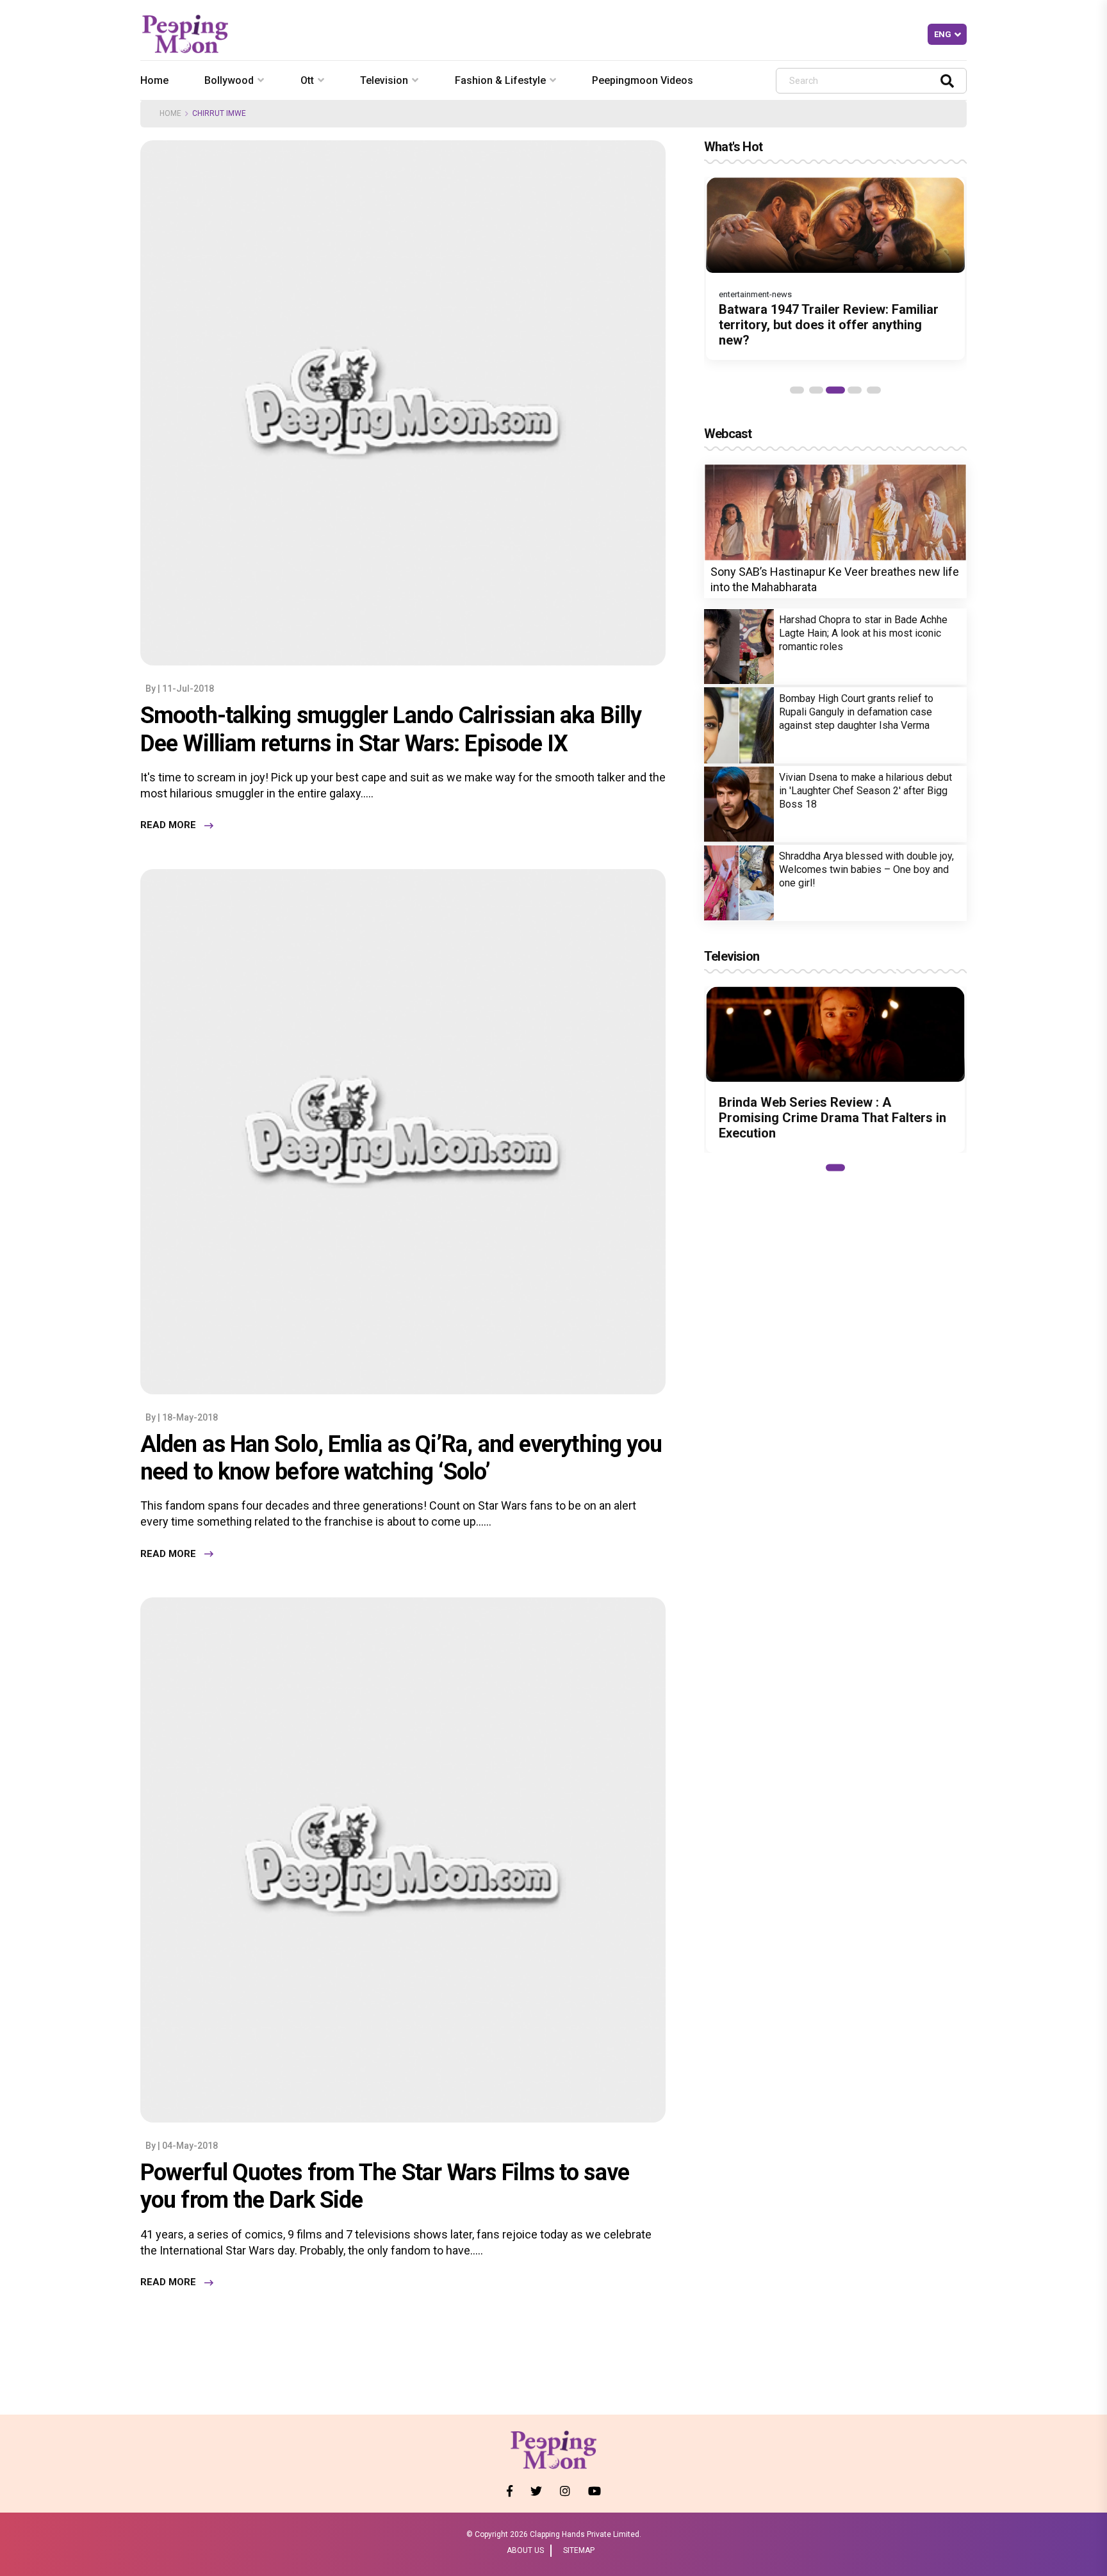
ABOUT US (525, 2550)
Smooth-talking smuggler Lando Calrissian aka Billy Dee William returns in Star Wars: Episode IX (391, 729)
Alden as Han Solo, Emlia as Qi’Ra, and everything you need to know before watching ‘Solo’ (401, 1458)
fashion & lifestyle (500, 80)
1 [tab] (797, 390)
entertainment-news (755, 294)
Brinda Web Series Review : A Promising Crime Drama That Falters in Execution (832, 1118)
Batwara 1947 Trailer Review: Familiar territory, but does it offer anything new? (829, 325)
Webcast (728, 434)
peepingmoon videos (643, 80)
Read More (168, 826)
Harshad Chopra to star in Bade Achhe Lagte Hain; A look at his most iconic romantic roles (863, 633)
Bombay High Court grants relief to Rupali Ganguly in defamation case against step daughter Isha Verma (856, 712)
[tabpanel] (835, 268)
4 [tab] (855, 390)
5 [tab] (874, 390)
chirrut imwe (219, 113)
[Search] (947, 80)
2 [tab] (816, 390)
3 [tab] (835, 390)
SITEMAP (579, 2550)
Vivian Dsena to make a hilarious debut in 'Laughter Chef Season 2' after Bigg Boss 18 (865, 791)
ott (307, 80)
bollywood (229, 80)
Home (154, 80)
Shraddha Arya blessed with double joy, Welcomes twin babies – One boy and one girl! (866, 869)
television (384, 80)
